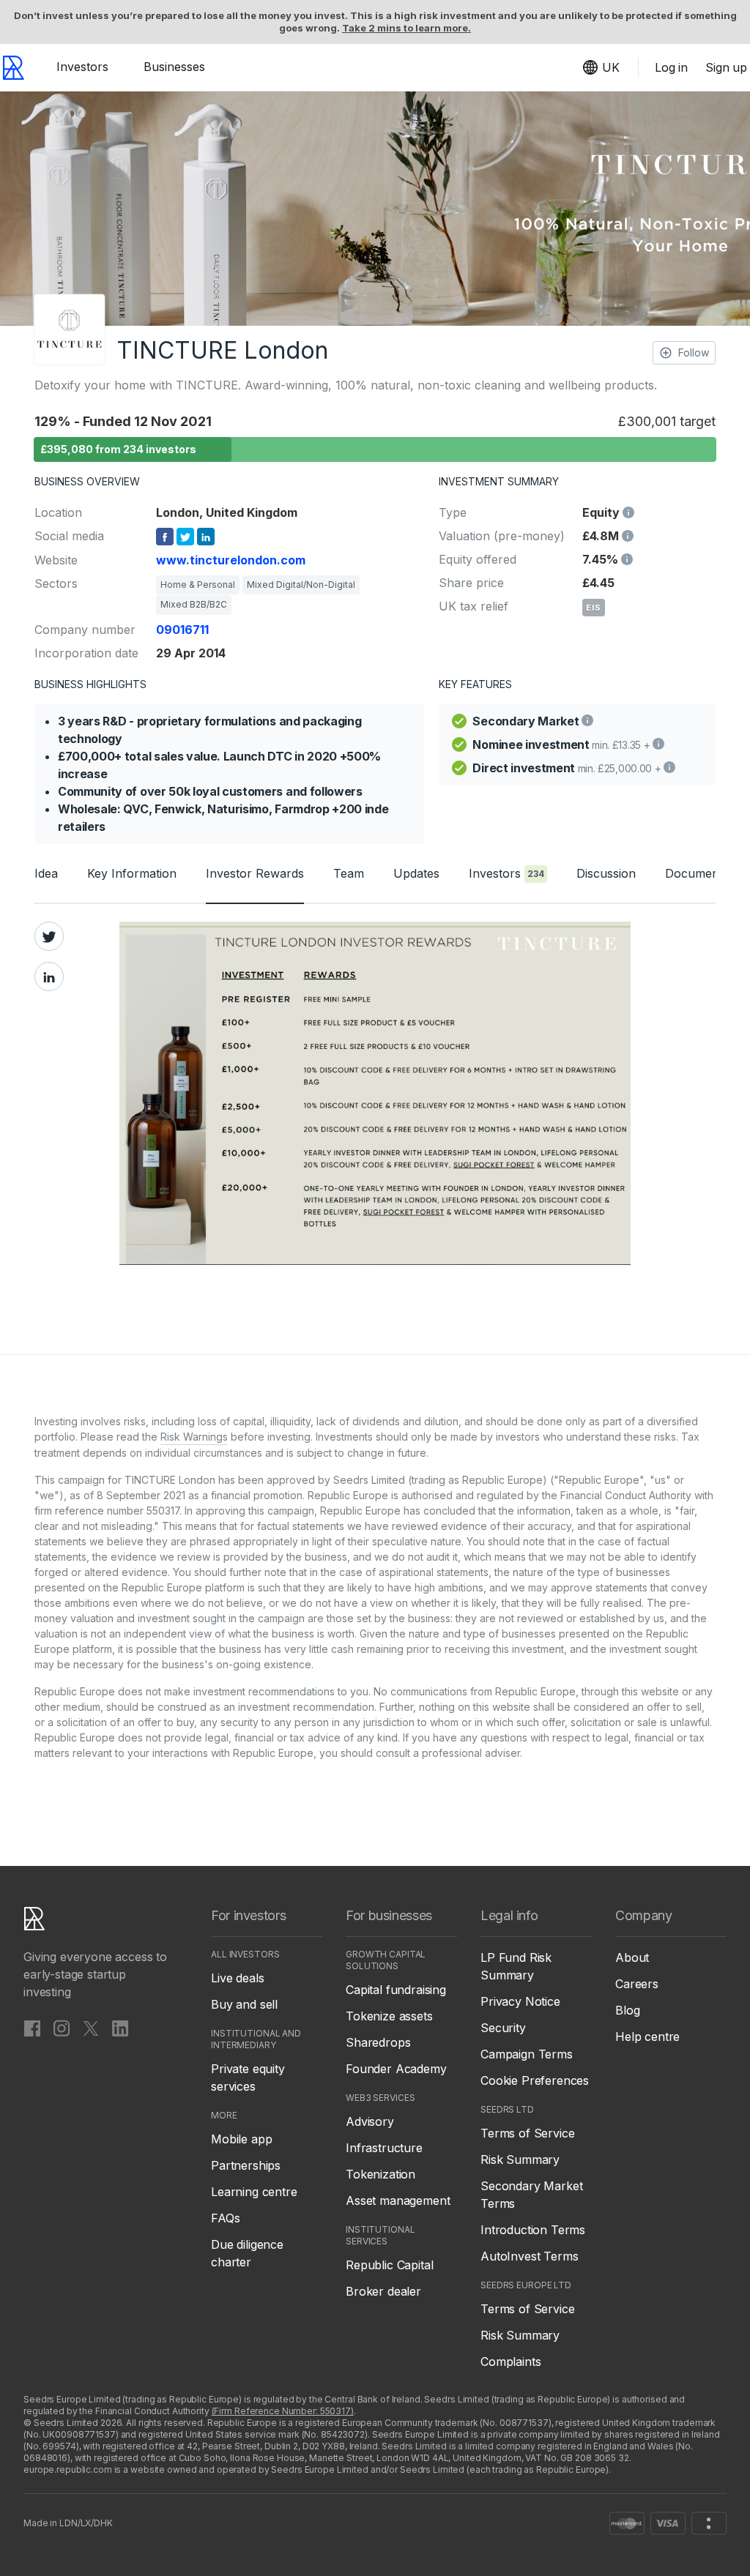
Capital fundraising (396, 1990)
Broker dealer (383, 2291)
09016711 (182, 630)
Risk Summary (520, 2159)
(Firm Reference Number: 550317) (283, 2411)
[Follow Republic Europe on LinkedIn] (120, 2028)
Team (349, 873)
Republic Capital (389, 2265)
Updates (416, 873)
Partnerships (246, 2165)
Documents (697, 873)
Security (503, 2028)
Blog (627, 2010)
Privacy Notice (520, 2001)
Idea (46, 873)
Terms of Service (527, 2133)
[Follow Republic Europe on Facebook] (32, 2028)
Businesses (174, 67)
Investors (82, 67)
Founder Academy (396, 2069)
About (632, 1957)
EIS (594, 608)
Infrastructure (384, 2148)
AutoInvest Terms (529, 2256)
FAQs (225, 2218)
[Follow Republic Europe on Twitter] (91, 2028)
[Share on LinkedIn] (49, 977)
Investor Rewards (255, 873)
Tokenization (380, 2174)
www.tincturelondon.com (231, 560)
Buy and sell (244, 2004)
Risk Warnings (194, 1437)
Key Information (132, 873)
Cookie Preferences (535, 2080)
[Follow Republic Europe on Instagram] (62, 2028)
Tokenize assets (389, 2016)
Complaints (510, 2362)
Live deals (237, 1978)
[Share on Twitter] (49, 936)
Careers (637, 1984)
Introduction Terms (533, 2230)
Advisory (370, 2121)
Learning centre (254, 2192)
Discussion (606, 873)
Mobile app (241, 2139)
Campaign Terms (527, 2054)
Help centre (647, 2036)
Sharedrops (378, 2042)
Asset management (398, 2200)
